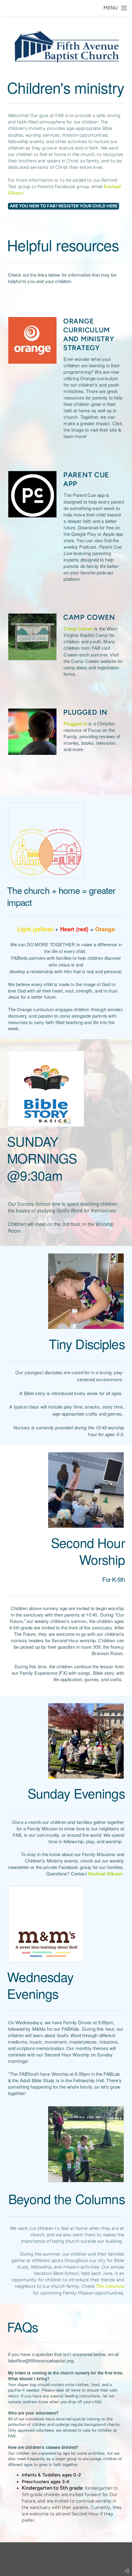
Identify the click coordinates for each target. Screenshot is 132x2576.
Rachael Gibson (105, 1874)
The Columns (110, 2286)
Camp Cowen (78, 629)
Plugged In (75, 724)
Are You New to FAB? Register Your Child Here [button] (64, 206)
